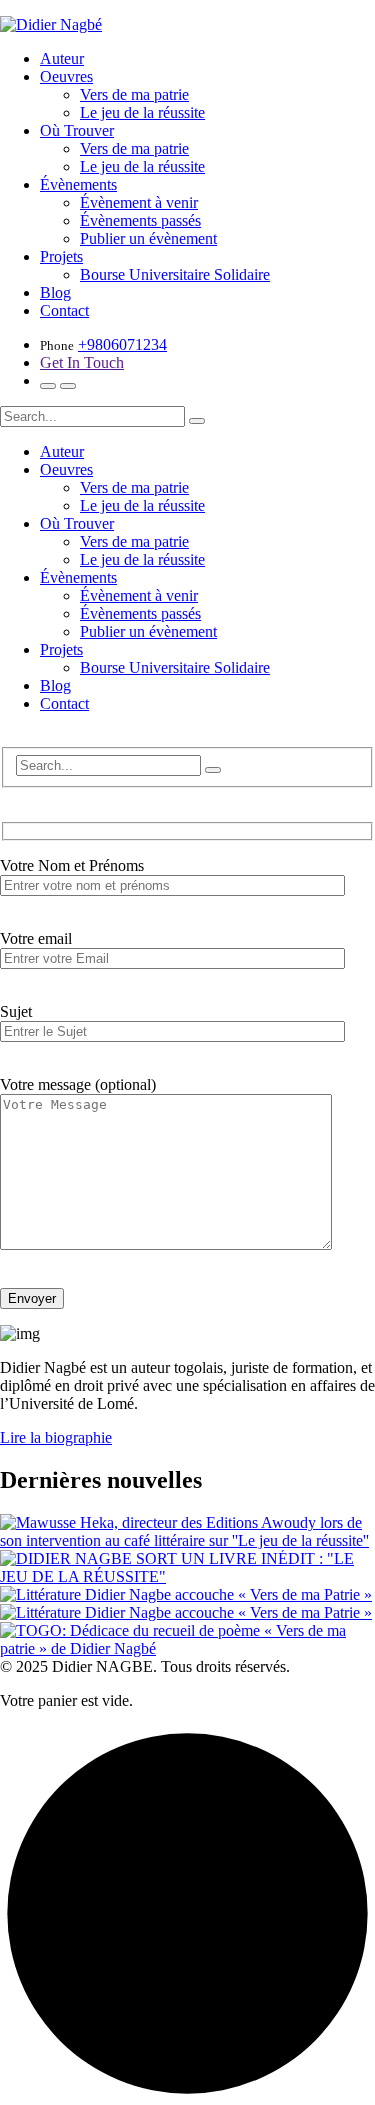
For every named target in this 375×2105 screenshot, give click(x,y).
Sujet (16, 1011)
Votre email (36, 938)
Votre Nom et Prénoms (72, 865)
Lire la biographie (56, 1437)
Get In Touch (82, 362)
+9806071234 (122, 344)
